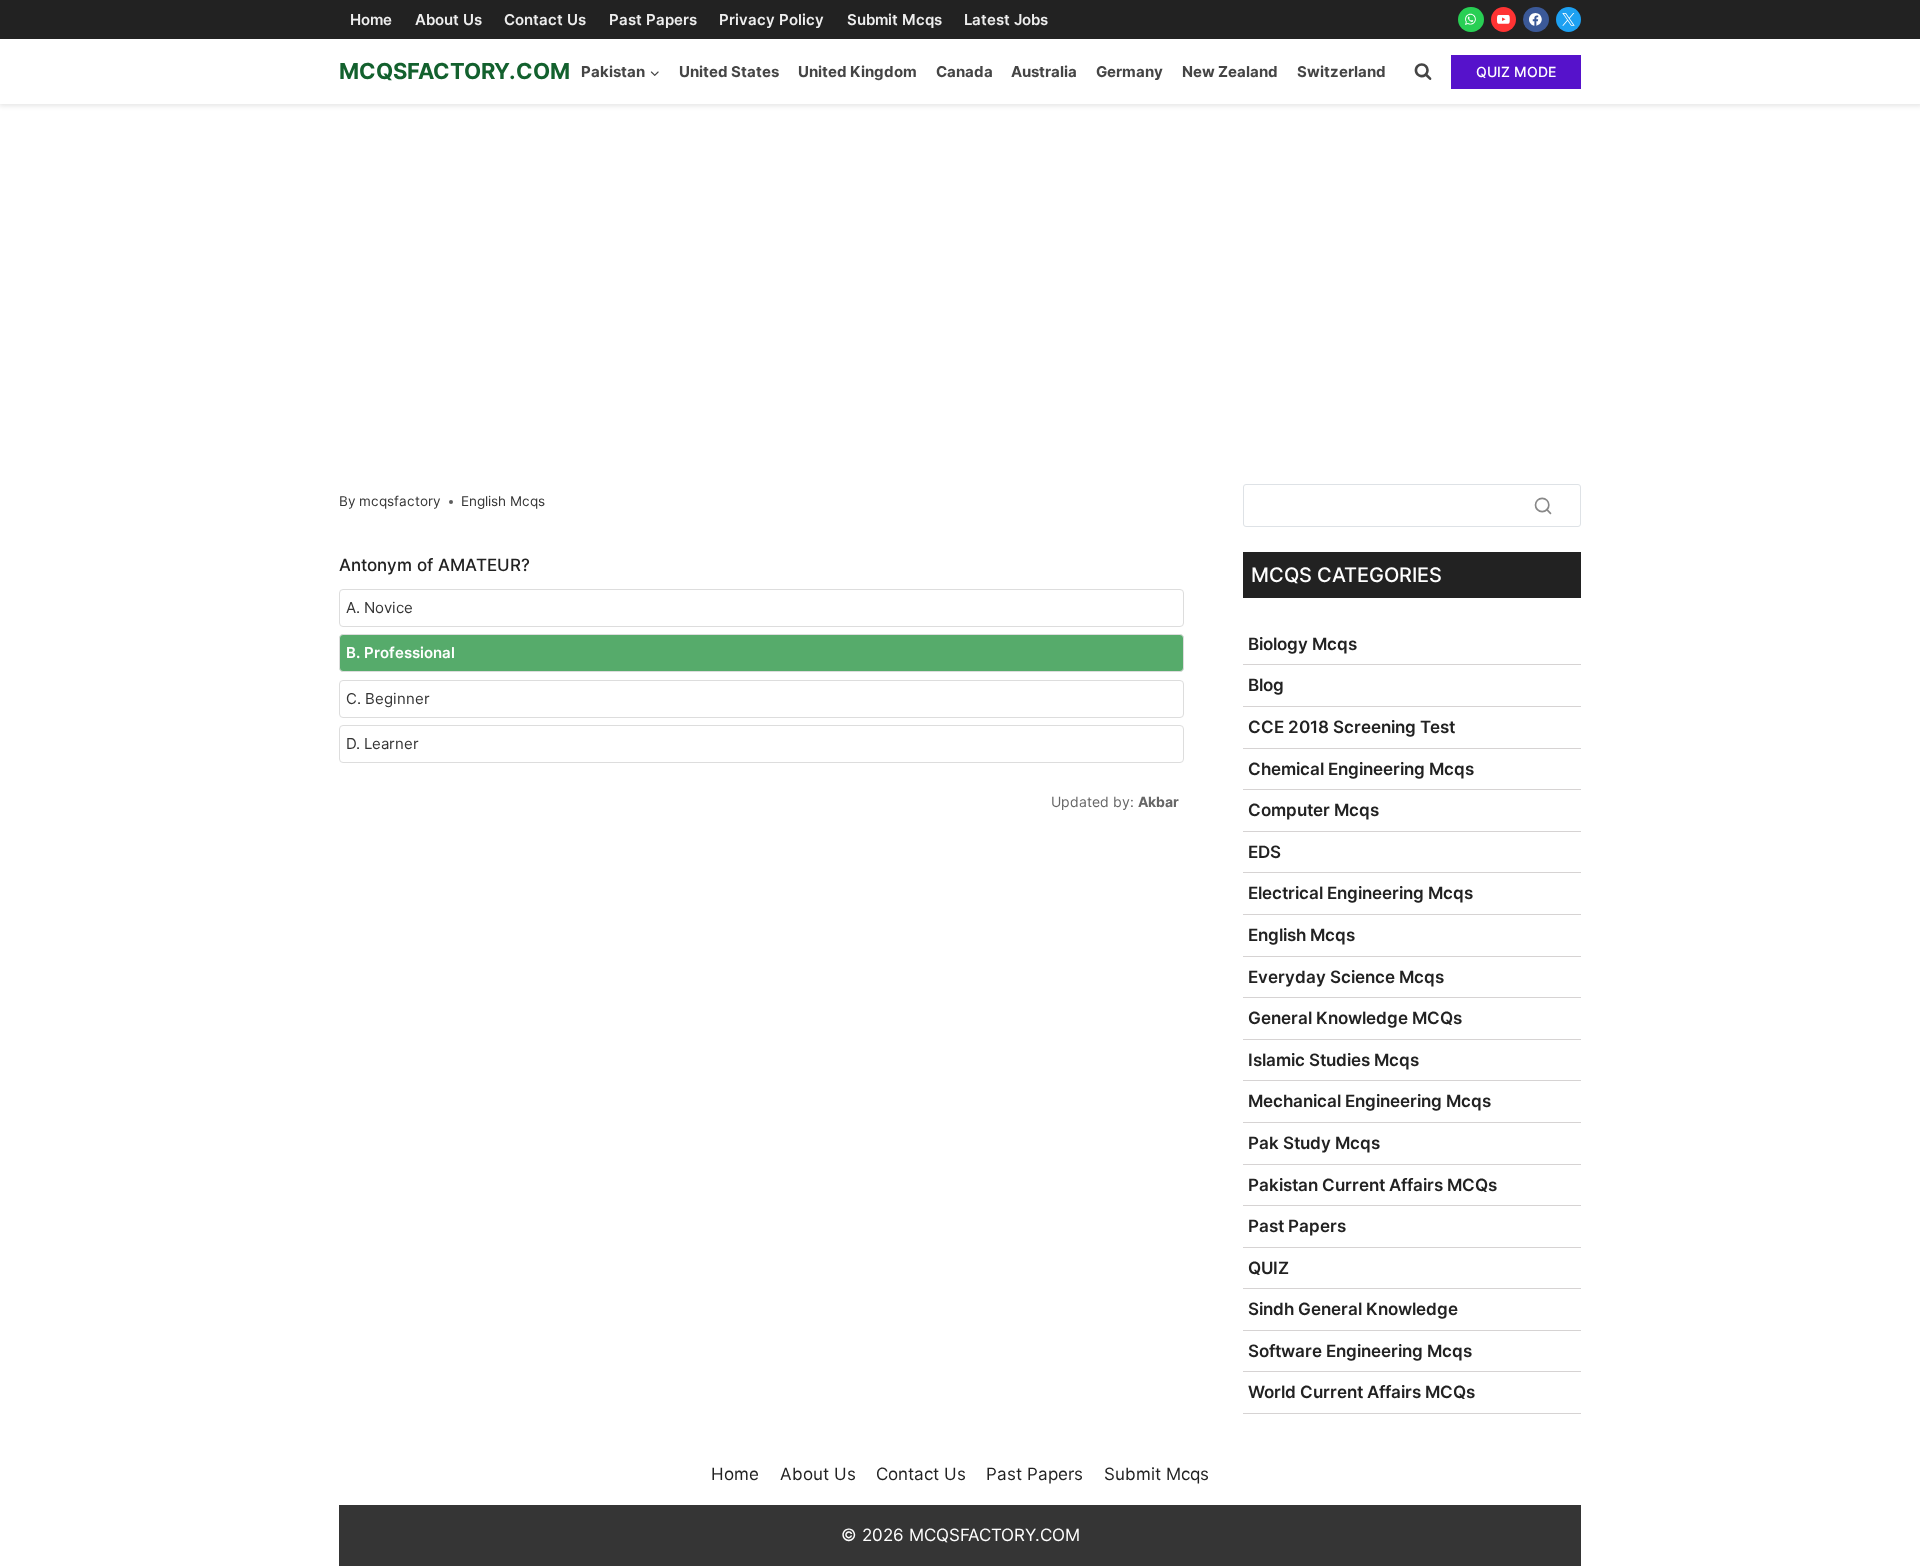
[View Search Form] (1423, 72)
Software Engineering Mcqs (1360, 1351)
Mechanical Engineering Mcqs (1369, 1101)
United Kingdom (857, 71)
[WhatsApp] (1471, 20)
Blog (1266, 685)
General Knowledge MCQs (1355, 1018)
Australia (1044, 71)
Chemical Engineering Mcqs (1361, 769)
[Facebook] (1536, 20)
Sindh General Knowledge (1353, 1309)
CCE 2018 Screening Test (1351, 727)
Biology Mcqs (1302, 644)
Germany (1129, 71)
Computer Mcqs (1313, 810)
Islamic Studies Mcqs (1333, 1060)
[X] (1569, 20)
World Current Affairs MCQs (1361, 1392)
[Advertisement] (960, 254)
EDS (1264, 852)
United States (729, 71)
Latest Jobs (1006, 19)
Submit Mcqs (894, 19)
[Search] (1543, 505)
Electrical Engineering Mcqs (1360, 893)
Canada (964, 71)
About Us (448, 19)
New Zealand (1230, 71)
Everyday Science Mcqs (1346, 977)
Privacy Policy (771, 19)
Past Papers (653, 19)
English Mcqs (503, 501)
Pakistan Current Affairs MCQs (1372, 1185)
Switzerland (1341, 71)
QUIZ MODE (1516, 71)
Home (371, 19)
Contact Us (545, 19)
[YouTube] (1504, 20)
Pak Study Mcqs (1314, 1143)
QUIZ (1268, 1268)
